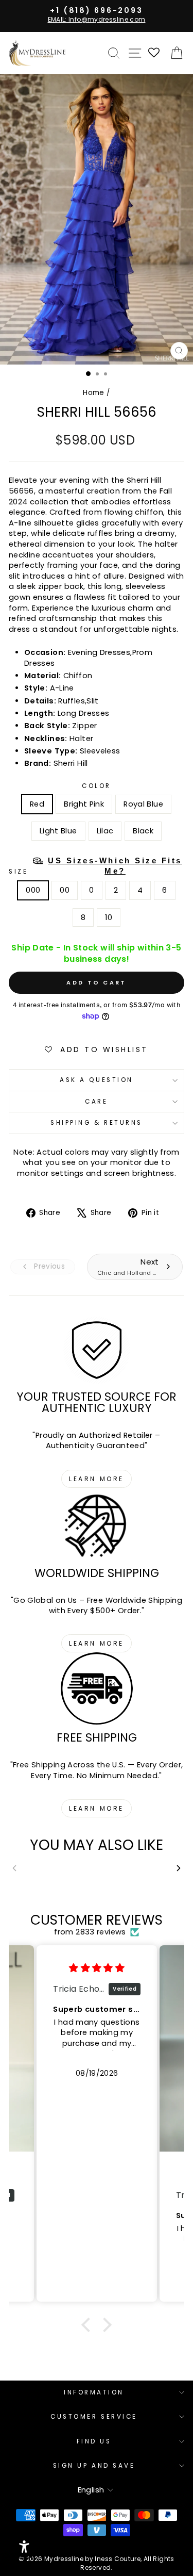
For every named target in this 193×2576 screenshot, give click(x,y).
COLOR (97, 786)
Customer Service (94, 2417)
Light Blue (58, 831)
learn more (97, 1479)
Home (93, 393)
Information (94, 2392)
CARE (96, 1102)
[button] (89, 2325)
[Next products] (179, 1868)
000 (33, 890)
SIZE (95, 866)
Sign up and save (94, 2466)
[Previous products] (14, 1868)
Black (143, 831)
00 (65, 890)
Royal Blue (143, 804)
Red (37, 804)
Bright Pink (84, 804)
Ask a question (96, 1080)
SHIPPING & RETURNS (97, 1123)
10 (109, 917)
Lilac (105, 831)
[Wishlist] (154, 53)
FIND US (94, 2441)
